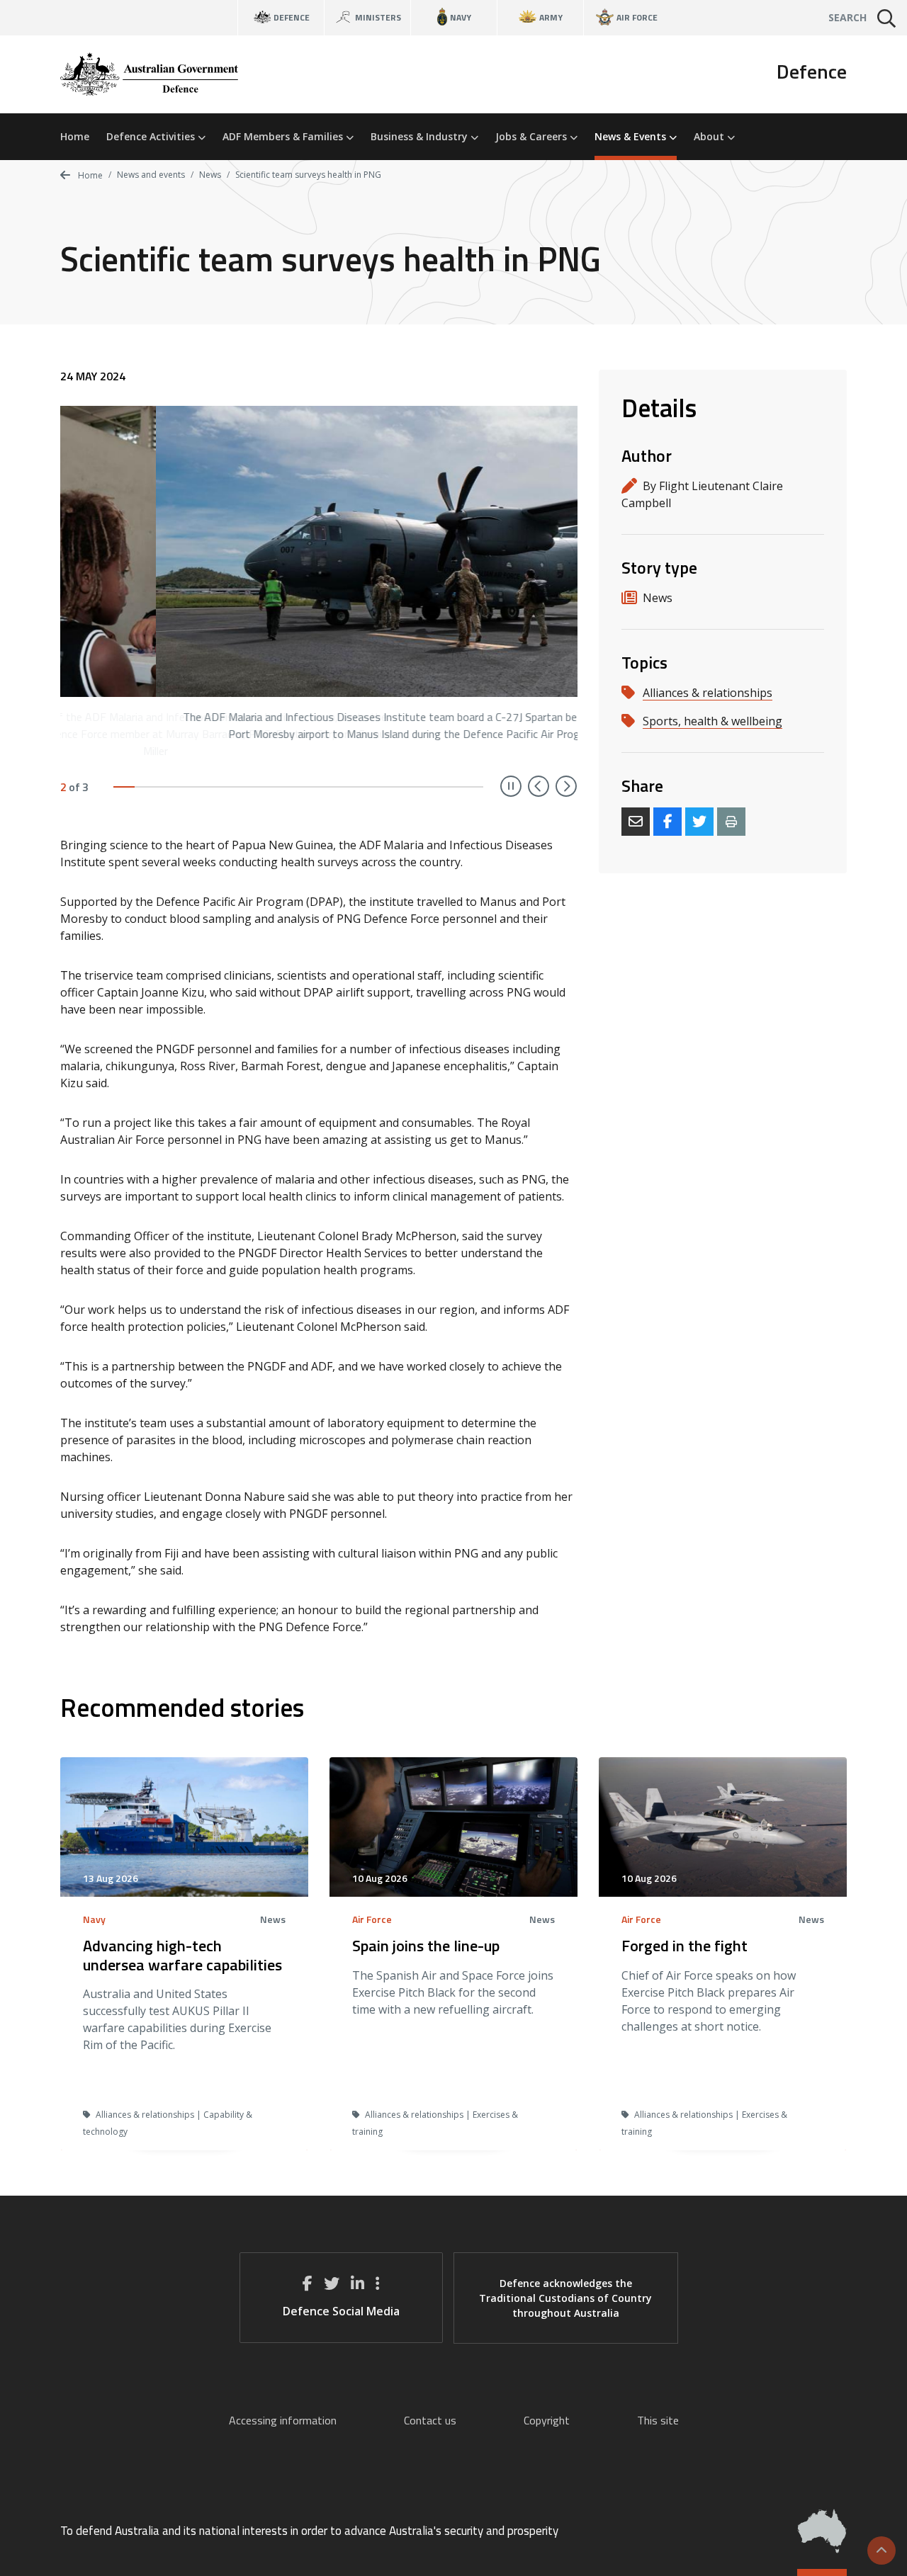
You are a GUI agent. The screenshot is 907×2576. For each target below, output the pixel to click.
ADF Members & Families (284, 136)
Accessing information (283, 2420)
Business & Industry (421, 136)
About (710, 136)
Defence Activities (152, 136)
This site (658, 2420)
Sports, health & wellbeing (712, 721)
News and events (151, 175)
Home (75, 136)
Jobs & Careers (533, 136)
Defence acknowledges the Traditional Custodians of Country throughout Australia (565, 2298)
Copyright (547, 2420)
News (210, 175)
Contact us (430, 2420)
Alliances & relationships (708, 693)
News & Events (632, 136)
